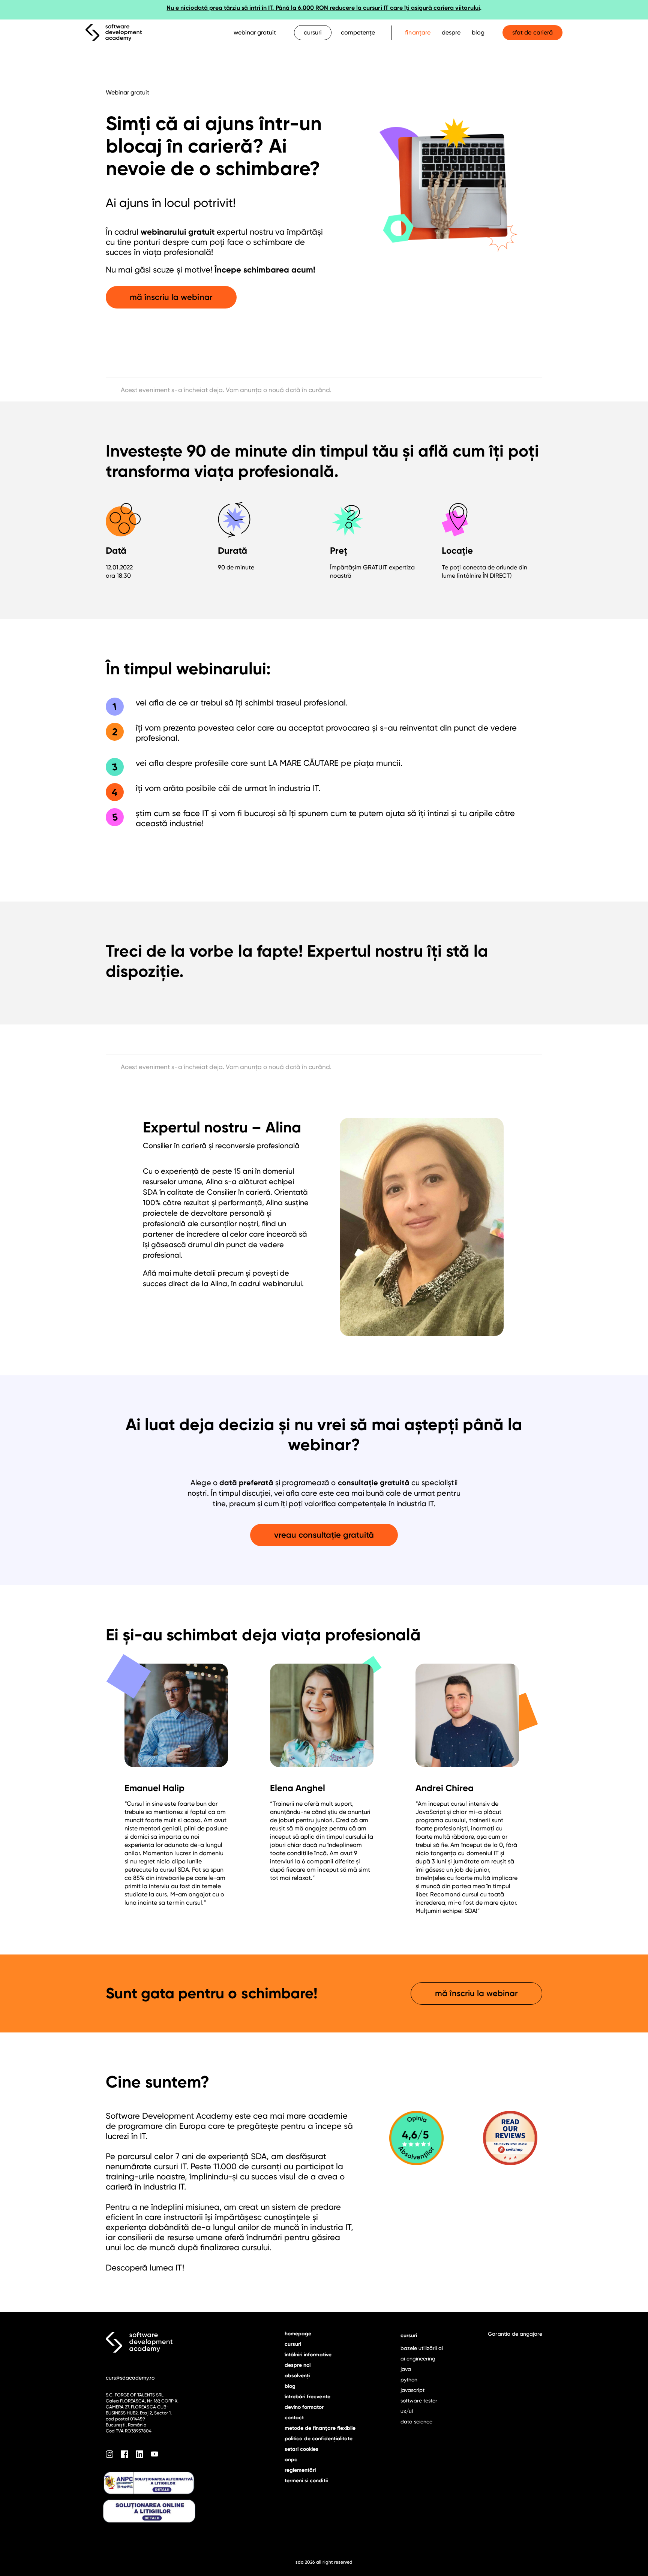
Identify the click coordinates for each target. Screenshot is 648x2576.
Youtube (154, 2454)
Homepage (298, 2334)
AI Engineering (418, 2359)
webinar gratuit (255, 32)
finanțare (418, 32)
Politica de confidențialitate (319, 2439)
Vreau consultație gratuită (324, 1535)
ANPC (291, 2460)
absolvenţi (297, 2376)
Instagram (109, 2454)
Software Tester (419, 2401)
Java (406, 2369)
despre (451, 32)
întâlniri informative (308, 2355)
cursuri (313, 32)
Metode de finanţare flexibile (320, 2428)
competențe (358, 32)
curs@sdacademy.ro (130, 2378)
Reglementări (300, 2470)
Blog (478, 32)
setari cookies (301, 2449)
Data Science (416, 2422)
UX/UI (407, 2411)
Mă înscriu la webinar (171, 297)
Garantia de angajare (515, 2334)
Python (409, 2380)
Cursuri (293, 2344)
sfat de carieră (532, 32)
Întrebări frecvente (307, 2397)
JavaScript (412, 2390)
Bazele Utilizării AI (422, 2348)
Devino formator (304, 2407)
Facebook (124, 2454)
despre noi (298, 2365)
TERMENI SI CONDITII (306, 2481)
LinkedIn (139, 2454)
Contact (294, 2418)
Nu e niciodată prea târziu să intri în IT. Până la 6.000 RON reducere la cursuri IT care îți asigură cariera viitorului (323, 8)
